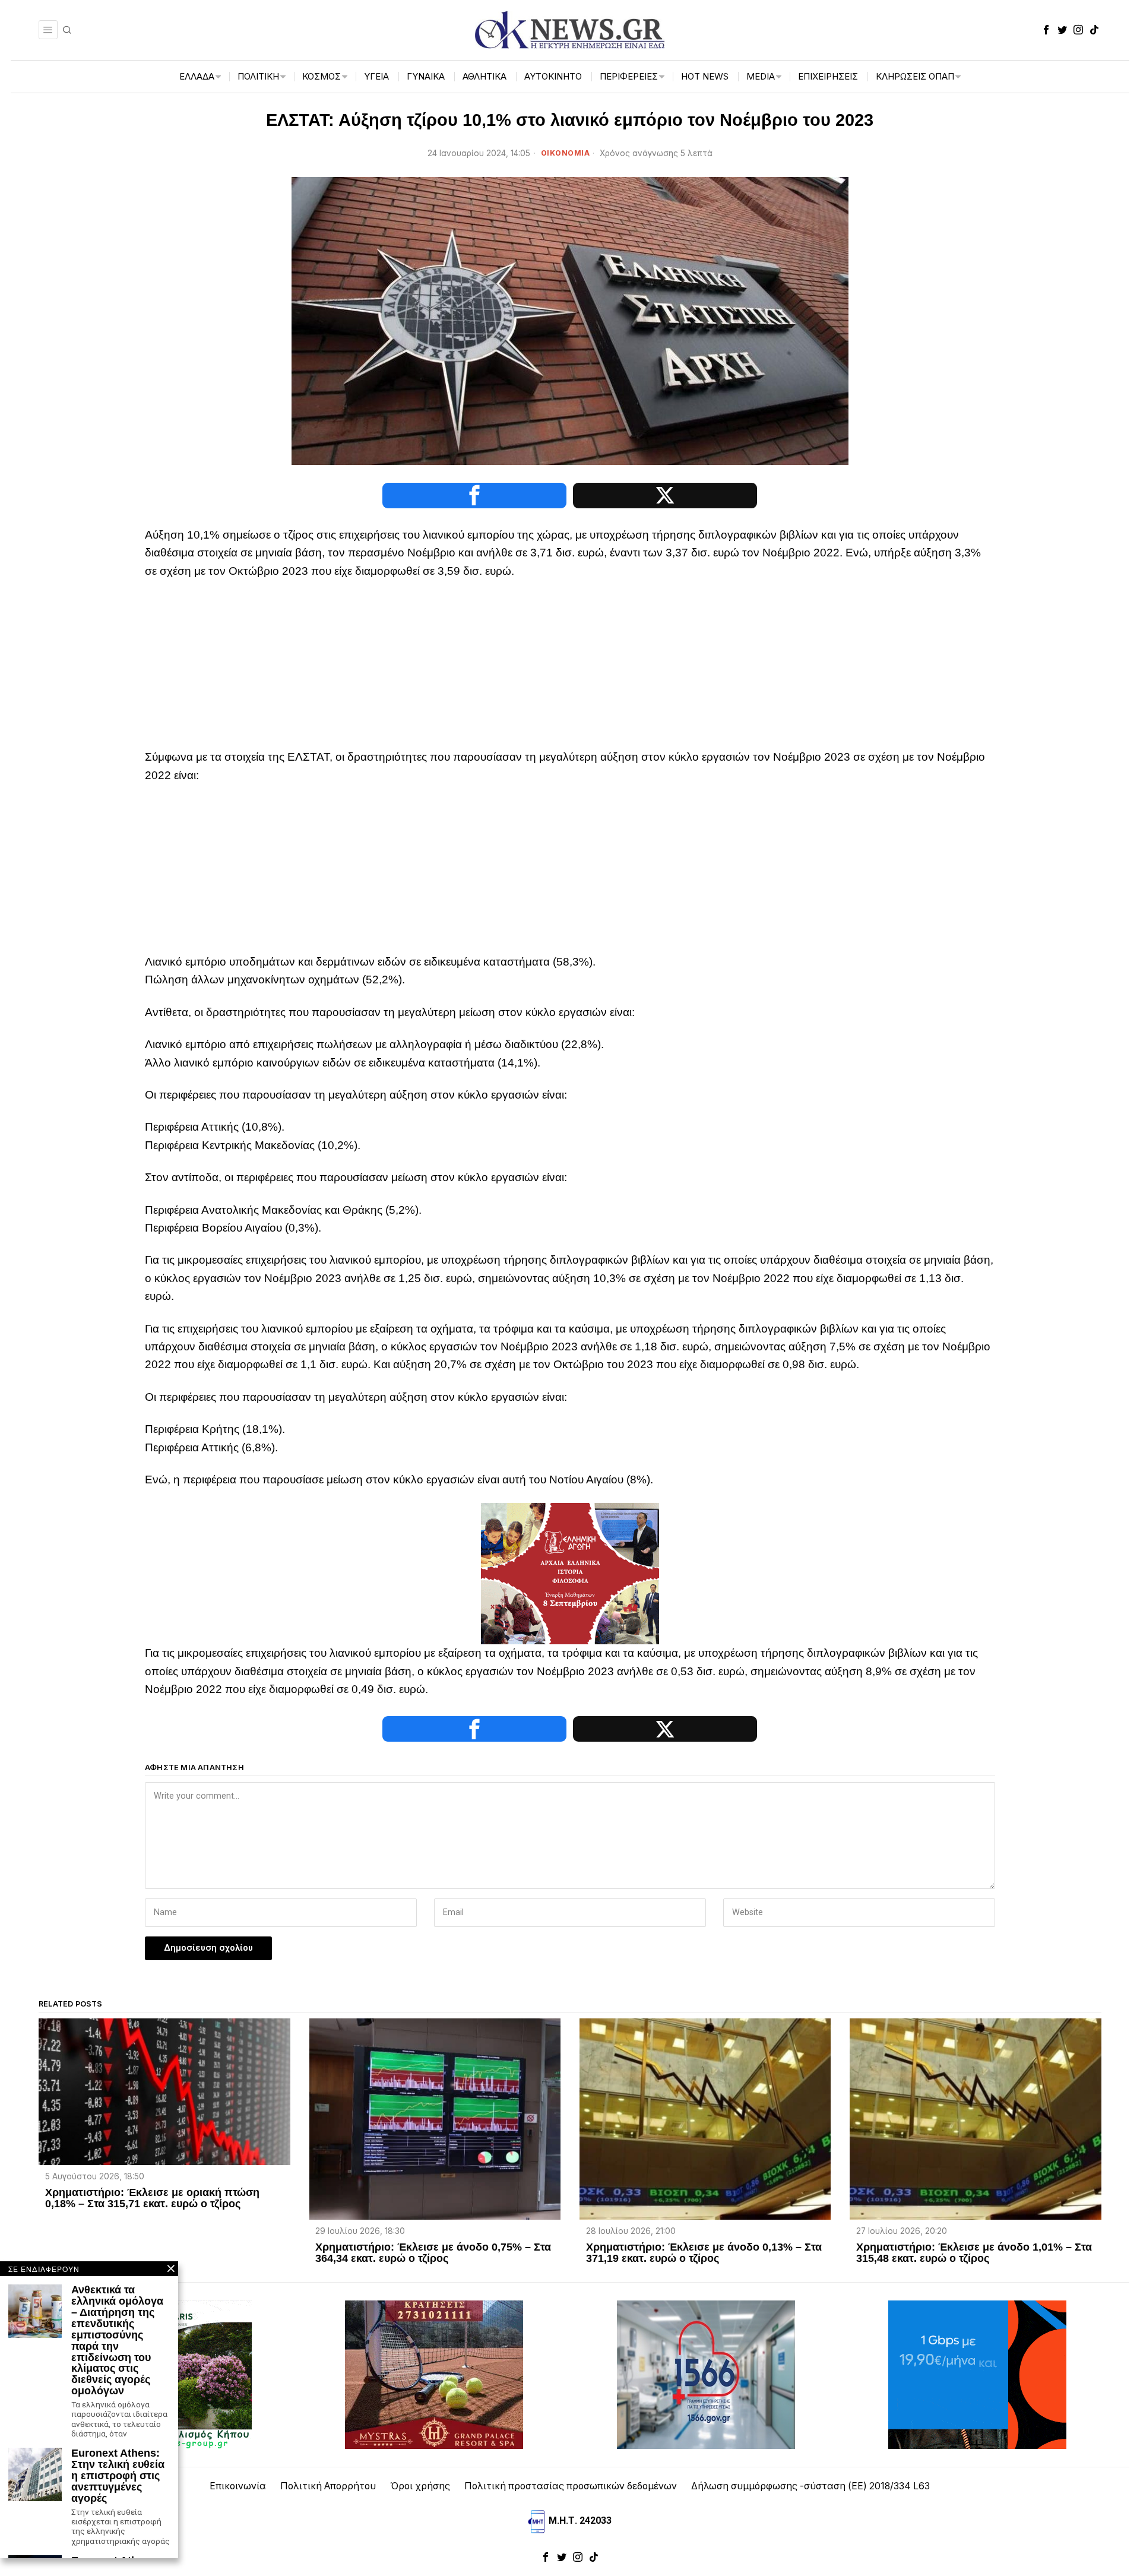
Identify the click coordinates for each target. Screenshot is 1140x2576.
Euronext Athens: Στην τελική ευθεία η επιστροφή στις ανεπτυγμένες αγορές (118, 2476)
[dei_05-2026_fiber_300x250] (977, 2374)
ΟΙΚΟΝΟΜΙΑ (566, 153)
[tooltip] (1046, 30)
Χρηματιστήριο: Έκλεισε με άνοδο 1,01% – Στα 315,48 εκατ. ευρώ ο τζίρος (974, 2253)
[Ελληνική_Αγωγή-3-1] (570, 1573)
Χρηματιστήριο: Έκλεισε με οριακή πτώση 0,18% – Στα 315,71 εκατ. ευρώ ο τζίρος (152, 2198)
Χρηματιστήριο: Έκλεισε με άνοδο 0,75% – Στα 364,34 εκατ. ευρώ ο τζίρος (433, 2253)
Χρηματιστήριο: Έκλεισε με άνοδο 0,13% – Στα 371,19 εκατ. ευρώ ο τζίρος (704, 2253)
